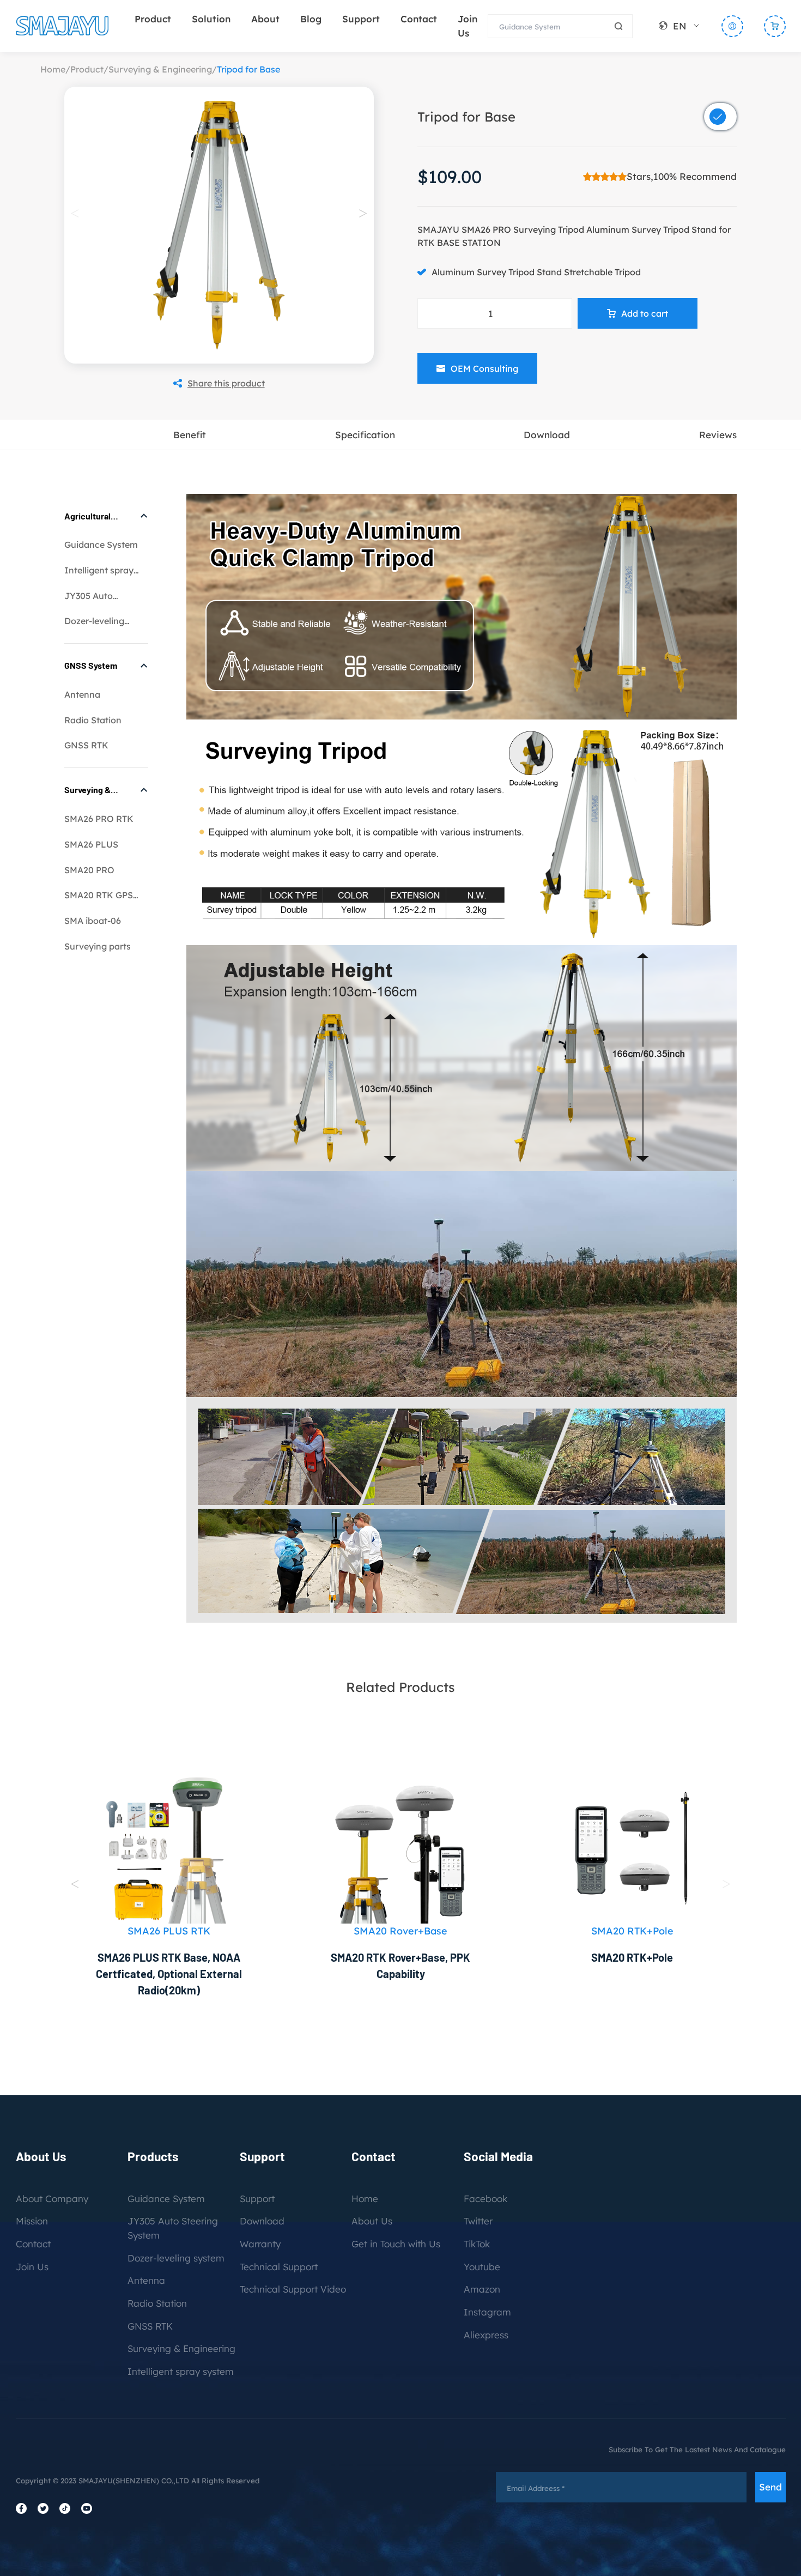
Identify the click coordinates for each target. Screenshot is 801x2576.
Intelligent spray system (181, 2371)
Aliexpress (486, 2335)
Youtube (482, 2267)
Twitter (478, 2221)
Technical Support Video (293, 2289)
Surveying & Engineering (160, 69)
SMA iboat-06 (93, 921)
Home (53, 69)
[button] (363, 213)
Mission (32, 2221)
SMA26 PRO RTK (99, 819)
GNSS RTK (86, 745)
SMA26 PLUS (91, 844)
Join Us (32, 2267)
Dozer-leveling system (176, 2258)
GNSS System (91, 665)
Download (262, 2221)
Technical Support (279, 2267)
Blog (311, 19)
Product (153, 19)
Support (361, 19)
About (265, 19)
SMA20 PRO (89, 870)
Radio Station (93, 720)
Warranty (260, 2244)
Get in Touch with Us (396, 2244)
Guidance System (101, 545)
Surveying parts (98, 946)
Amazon (482, 2289)
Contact (419, 19)
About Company (52, 2199)
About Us (372, 2221)
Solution (211, 19)
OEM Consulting (484, 368)
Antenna (82, 694)
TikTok (477, 2244)
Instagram (487, 2312)
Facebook (486, 2199)
